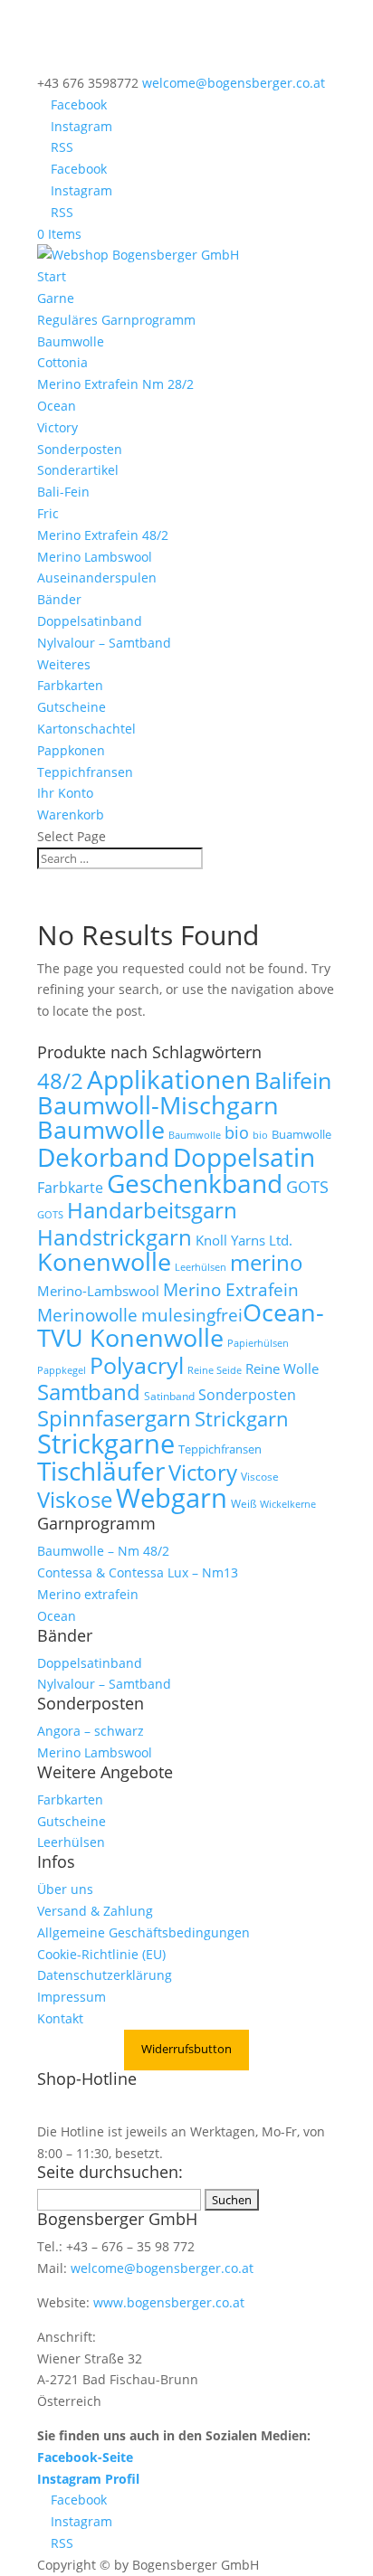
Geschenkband (195, 1183)
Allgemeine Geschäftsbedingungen (143, 1932)
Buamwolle (301, 1134)
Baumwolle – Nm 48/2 (103, 1551)
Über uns (65, 1889)
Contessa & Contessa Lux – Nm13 (138, 1572)
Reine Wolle (282, 1368)
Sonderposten (80, 449)
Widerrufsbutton (186, 2049)
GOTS (307, 1187)
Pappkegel (62, 1370)
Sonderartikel (78, 470)
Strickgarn (242, 1418)
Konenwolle (104, 1261)
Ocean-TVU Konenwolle (181, 1325)
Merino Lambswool (95, 557)
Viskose (75, 1499)
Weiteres (64, 664)
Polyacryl (137, 1365)
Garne (56, 298)
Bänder (59, 599)
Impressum (72, 1997)
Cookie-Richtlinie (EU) (101, 1954)
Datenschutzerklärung (105, 1975)
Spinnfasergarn (114, 1418)
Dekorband (103, 1157)
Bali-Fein (63, 492)
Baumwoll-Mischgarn (158, 1105)
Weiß (244, 1504)
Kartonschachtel (86, 729)
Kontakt (60, 2018)
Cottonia (62, 362)
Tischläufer (101, 1471)
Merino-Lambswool (98, 1291)
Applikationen (169, 1079)
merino (267, 1263)
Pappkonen (71, 750)
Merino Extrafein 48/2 (103, 535)
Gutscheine (72, 707)
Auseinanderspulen (97, 578)
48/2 (60, 1081)
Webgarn (172, 1498)
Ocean (57, 406)
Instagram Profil (88, 2479)
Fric (48, 513)
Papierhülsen (258, 1343)
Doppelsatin (244, 1157)
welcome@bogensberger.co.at (162, 2268)
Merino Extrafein (231, 1289)
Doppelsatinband (90, 621)
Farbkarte (70, 1188)
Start (52, 276)
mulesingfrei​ (192, 1315)
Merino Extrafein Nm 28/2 (115, 384)
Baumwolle (71, 341)
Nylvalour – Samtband (104, 643)
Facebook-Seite (85, 2457)
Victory (57, 427)
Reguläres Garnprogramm (116, 320)
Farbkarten (70, 685)
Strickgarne (106, 1443)
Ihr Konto (65, 793)
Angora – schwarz (91, 1731)
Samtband (89, 1392)
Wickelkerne (288, 1504)
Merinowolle (87, 1315)
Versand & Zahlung (95, 1911)
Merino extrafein (88, 1594)
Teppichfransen (85, 772)
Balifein (293, 1080)
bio (237, 1132)
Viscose (260, 1477)
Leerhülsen (201, 1267)
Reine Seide (215, 1370)
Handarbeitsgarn (152, 1210)
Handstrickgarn (115, 1237)
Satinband (169, 1396)
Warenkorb (71, 814)
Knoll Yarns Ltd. (244, 1240)
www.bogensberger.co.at (169, 2302)
